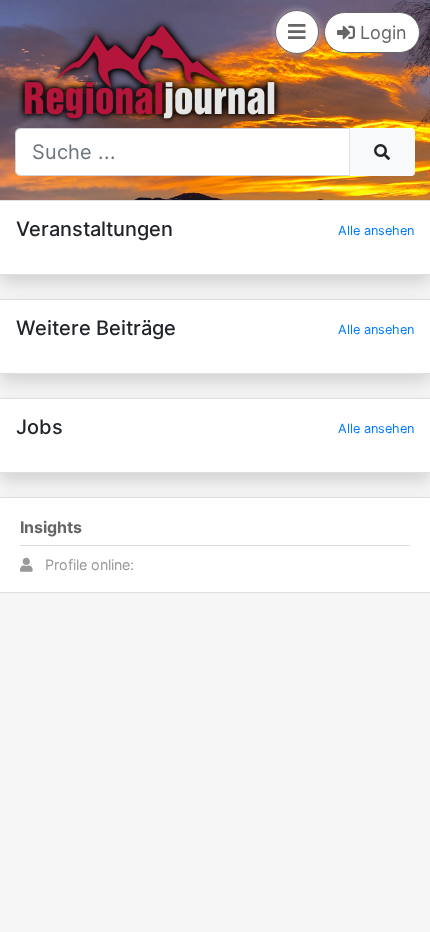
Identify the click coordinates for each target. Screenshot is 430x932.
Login (381, 32)
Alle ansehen (376, 230)
